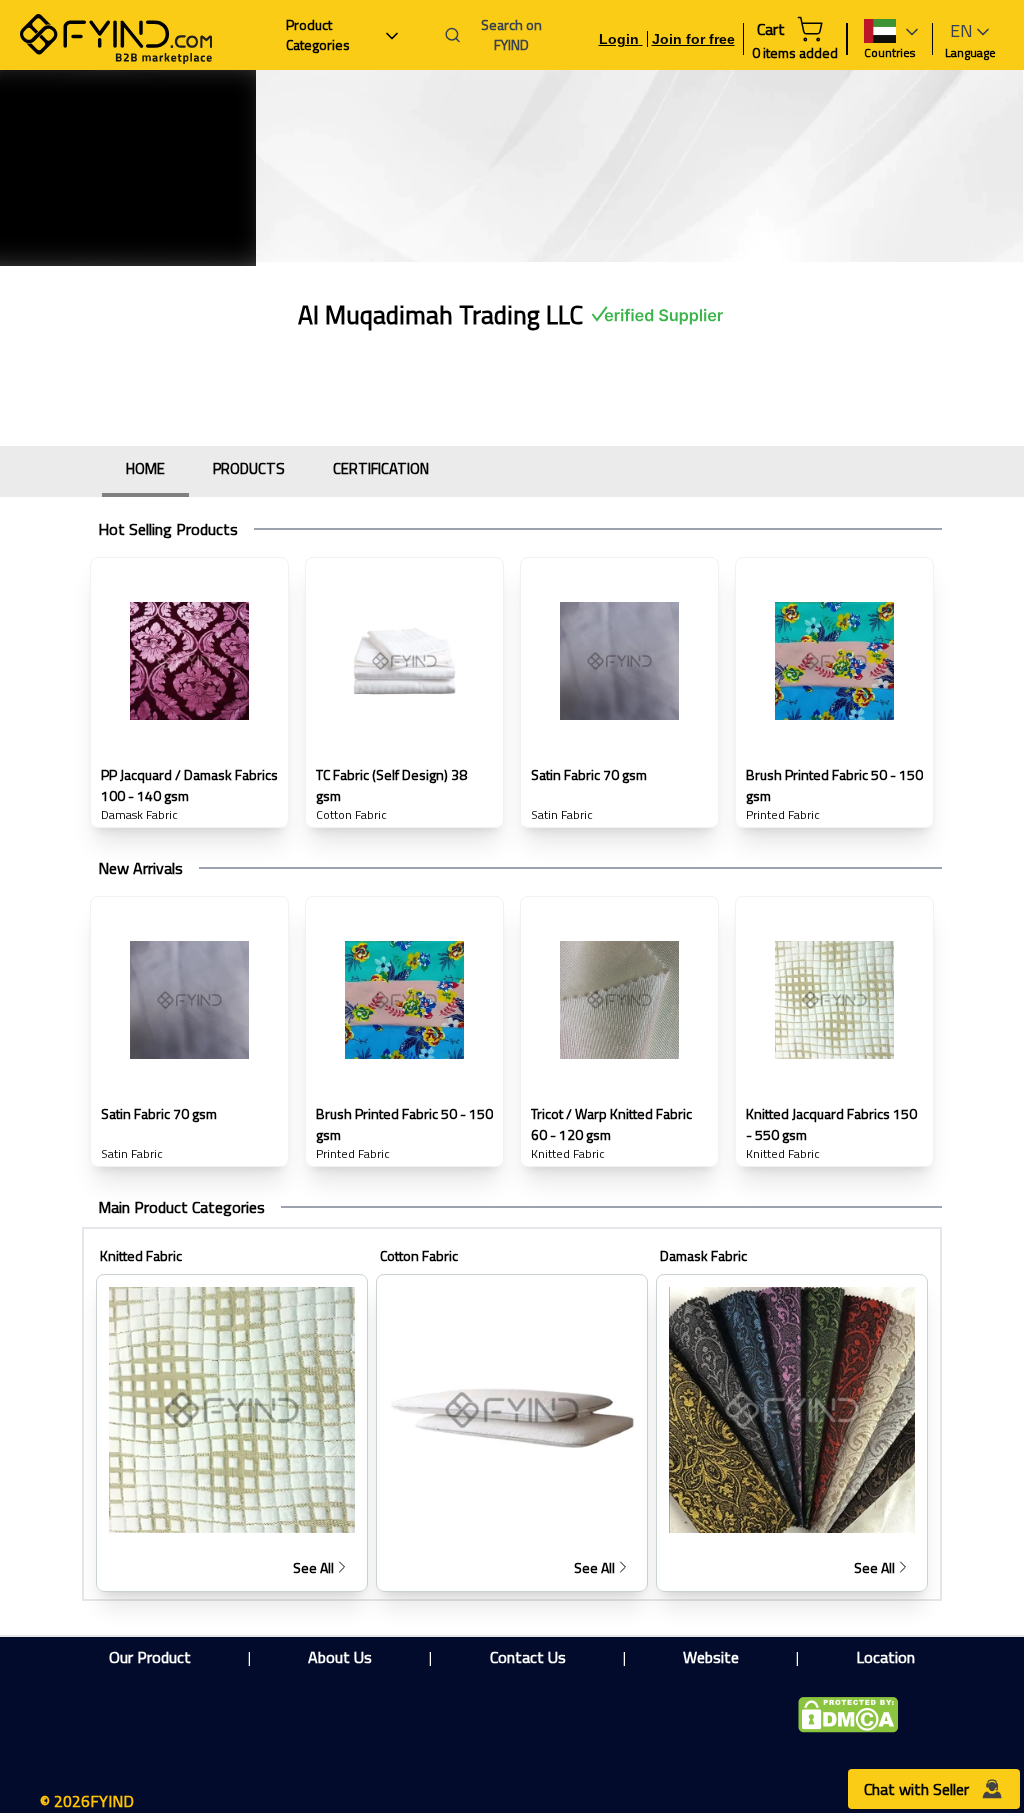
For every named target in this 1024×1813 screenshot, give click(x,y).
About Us (340, 1657)
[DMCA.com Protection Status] (848, 1715)
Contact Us (528, 1657)
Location (885, 1657)
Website (711, 1657)
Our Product (150, 1657)
